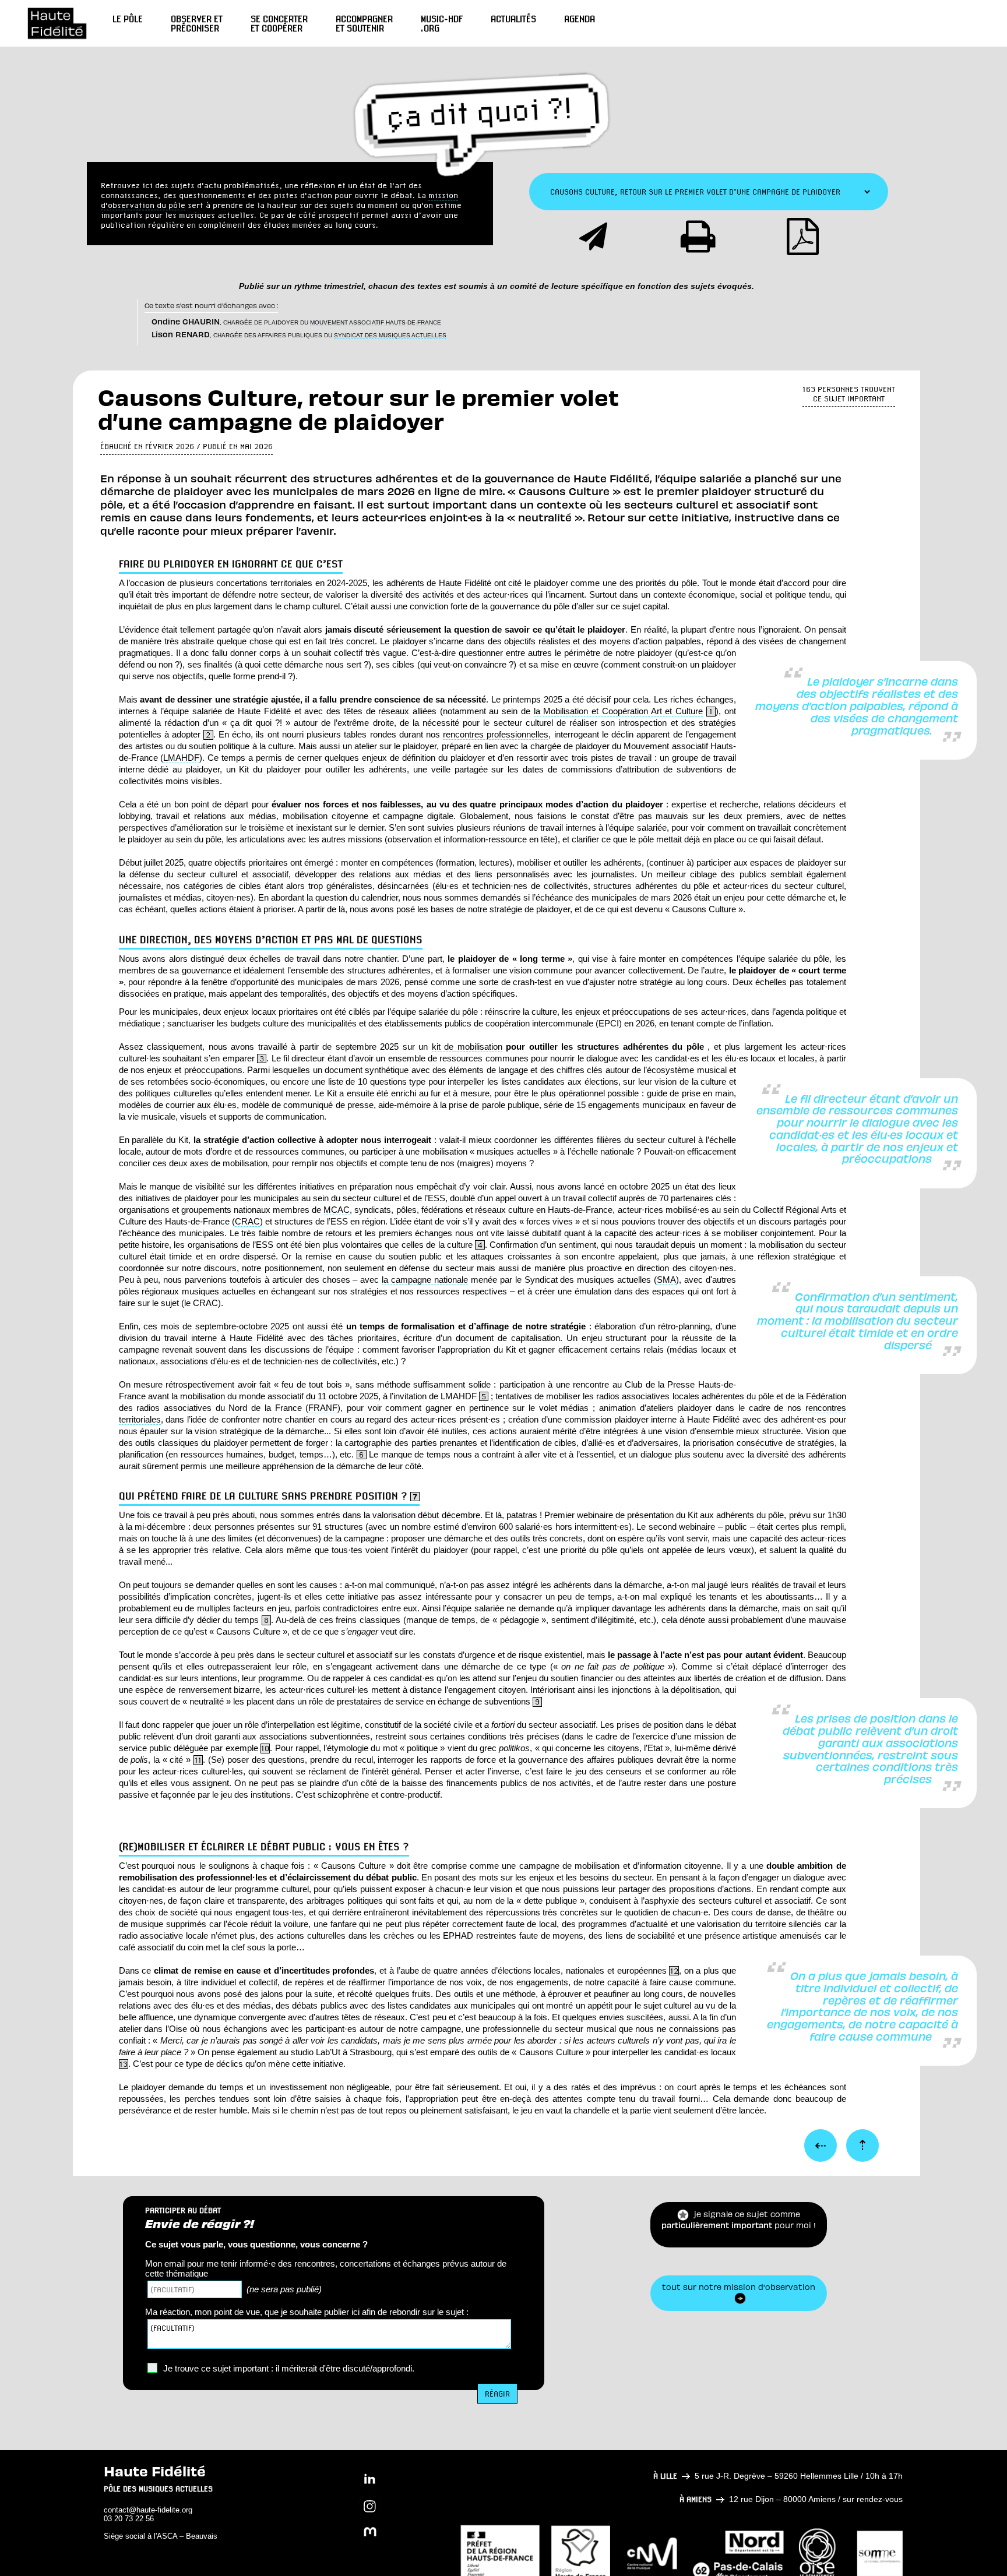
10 (265, 1748)
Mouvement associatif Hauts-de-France (376, 322)
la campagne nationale (425, 1280)
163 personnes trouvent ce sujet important (849, 394)
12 (674, 1971)
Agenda (580, 19)
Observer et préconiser (197, 23)
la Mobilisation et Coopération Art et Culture (618, 711)
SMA (666, 1280)
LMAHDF (181, 758)
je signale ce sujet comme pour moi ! (739, 2224)
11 (198, 1760)
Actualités (513, 19)
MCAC (337, 1210)
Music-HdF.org (442, 23)
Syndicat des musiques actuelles (390, 335)
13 (124, 2064)
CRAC (247, 1221)
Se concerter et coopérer (279, 23)
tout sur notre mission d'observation (739, 2292)
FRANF (323, 1408)
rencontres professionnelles (496, 734)
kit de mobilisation (467, 1047)
